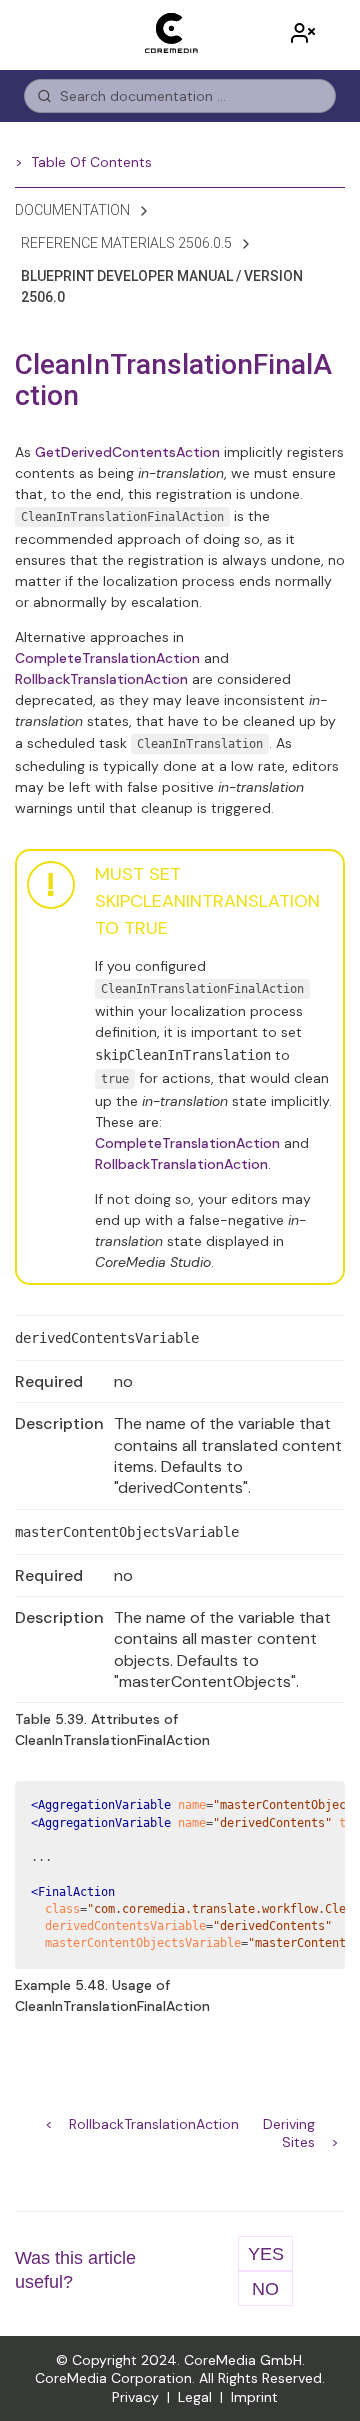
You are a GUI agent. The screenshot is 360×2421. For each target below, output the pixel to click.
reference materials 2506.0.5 (126, 243)
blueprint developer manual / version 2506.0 (162, 286)
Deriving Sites (289, 2126)
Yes (266, 2254)
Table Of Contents (91, 162)
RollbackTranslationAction (154, 2124)
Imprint (254, 2397)
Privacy (135, 2397)
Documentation (72, 210)
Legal (195, 2397)
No (265, 2289)
